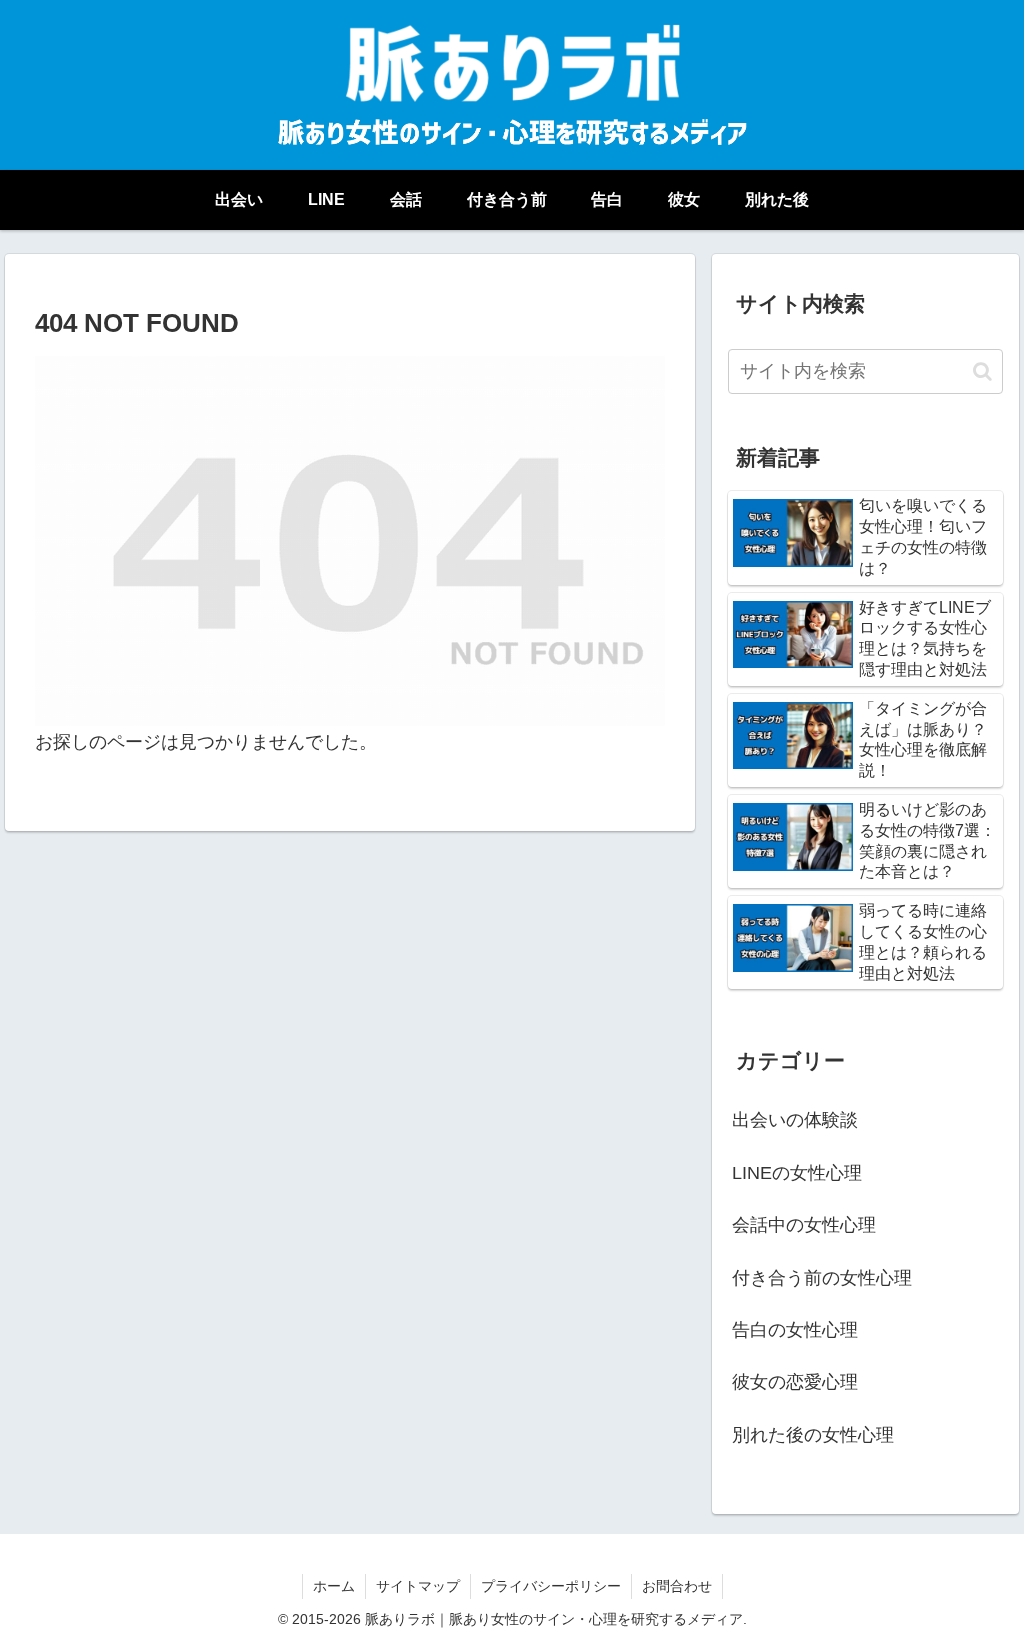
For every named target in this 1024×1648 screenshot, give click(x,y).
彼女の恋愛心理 (795, 1382)
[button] (982, 371)
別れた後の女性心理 (813, 1435)
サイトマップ (418, 1586)
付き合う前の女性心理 (822, 1278)
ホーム (334, 1586)
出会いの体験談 (795, 1120)
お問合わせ (677, 1586)
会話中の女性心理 (804, 1225)
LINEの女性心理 (797, 1173)
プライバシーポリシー (551, 1586)
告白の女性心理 (795, 1330)
